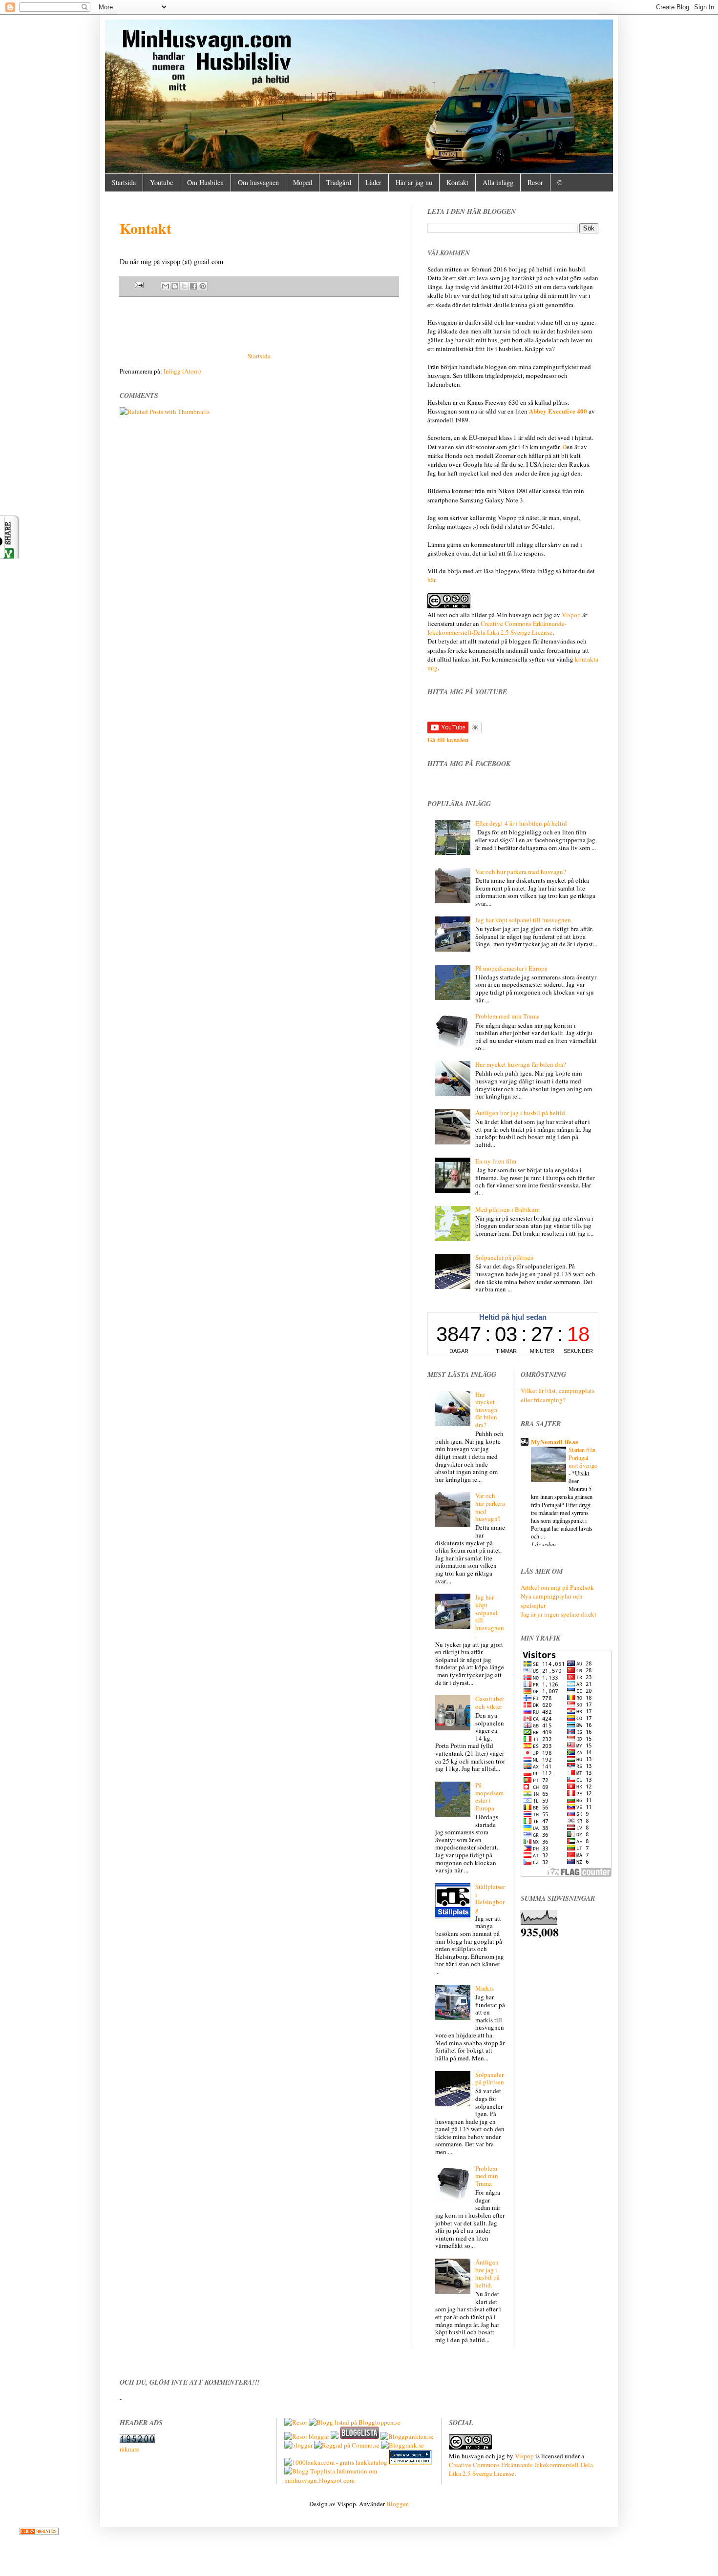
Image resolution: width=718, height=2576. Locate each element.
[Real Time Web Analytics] (39, 2533)
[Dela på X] (184, 286)
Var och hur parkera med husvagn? (521, 872)
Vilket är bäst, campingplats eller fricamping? (558, 1395)
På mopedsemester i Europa (511, 968)
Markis (485, 1988)
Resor (535, 182)
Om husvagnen (258, 182)
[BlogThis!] (175, 286)
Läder (373, 182)
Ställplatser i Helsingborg (490, 1898)
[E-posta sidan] (140, 285)
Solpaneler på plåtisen (505, 1257)
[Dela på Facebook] (193, 286)
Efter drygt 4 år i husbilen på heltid (521, 823)
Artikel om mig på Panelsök (557, 1587)
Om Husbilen (205, 182)
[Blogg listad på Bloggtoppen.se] (355, 2422)
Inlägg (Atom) (182, 371)
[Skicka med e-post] (166, 286)
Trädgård (339, 182)
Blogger (397, 2504)
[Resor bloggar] (307, 2436)
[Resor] (296, 2422)
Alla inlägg (498, 182)
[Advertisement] (259, 324)
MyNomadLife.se (555, 1442)
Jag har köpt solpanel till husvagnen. (524, 920)
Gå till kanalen (448, 739)
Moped (303, 182)
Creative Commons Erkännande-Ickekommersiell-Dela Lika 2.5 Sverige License (497, 628)
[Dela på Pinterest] (203, 286)
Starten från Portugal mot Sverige (583, 1457)
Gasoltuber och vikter (490, 1703)
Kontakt (457, 182)
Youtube (161, 182)
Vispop (571, 615)
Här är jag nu (414, 182)
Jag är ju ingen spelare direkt (559, 1614)
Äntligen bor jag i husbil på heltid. (521, 1113)
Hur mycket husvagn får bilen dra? (521, 1064)
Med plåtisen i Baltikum (507, 1209)
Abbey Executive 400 (558, 411)
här (431, 580)
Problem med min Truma (507, 1016)
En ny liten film (496, 1161)
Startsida (124, 182)
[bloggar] (298, 2445)
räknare (129, 2449)
